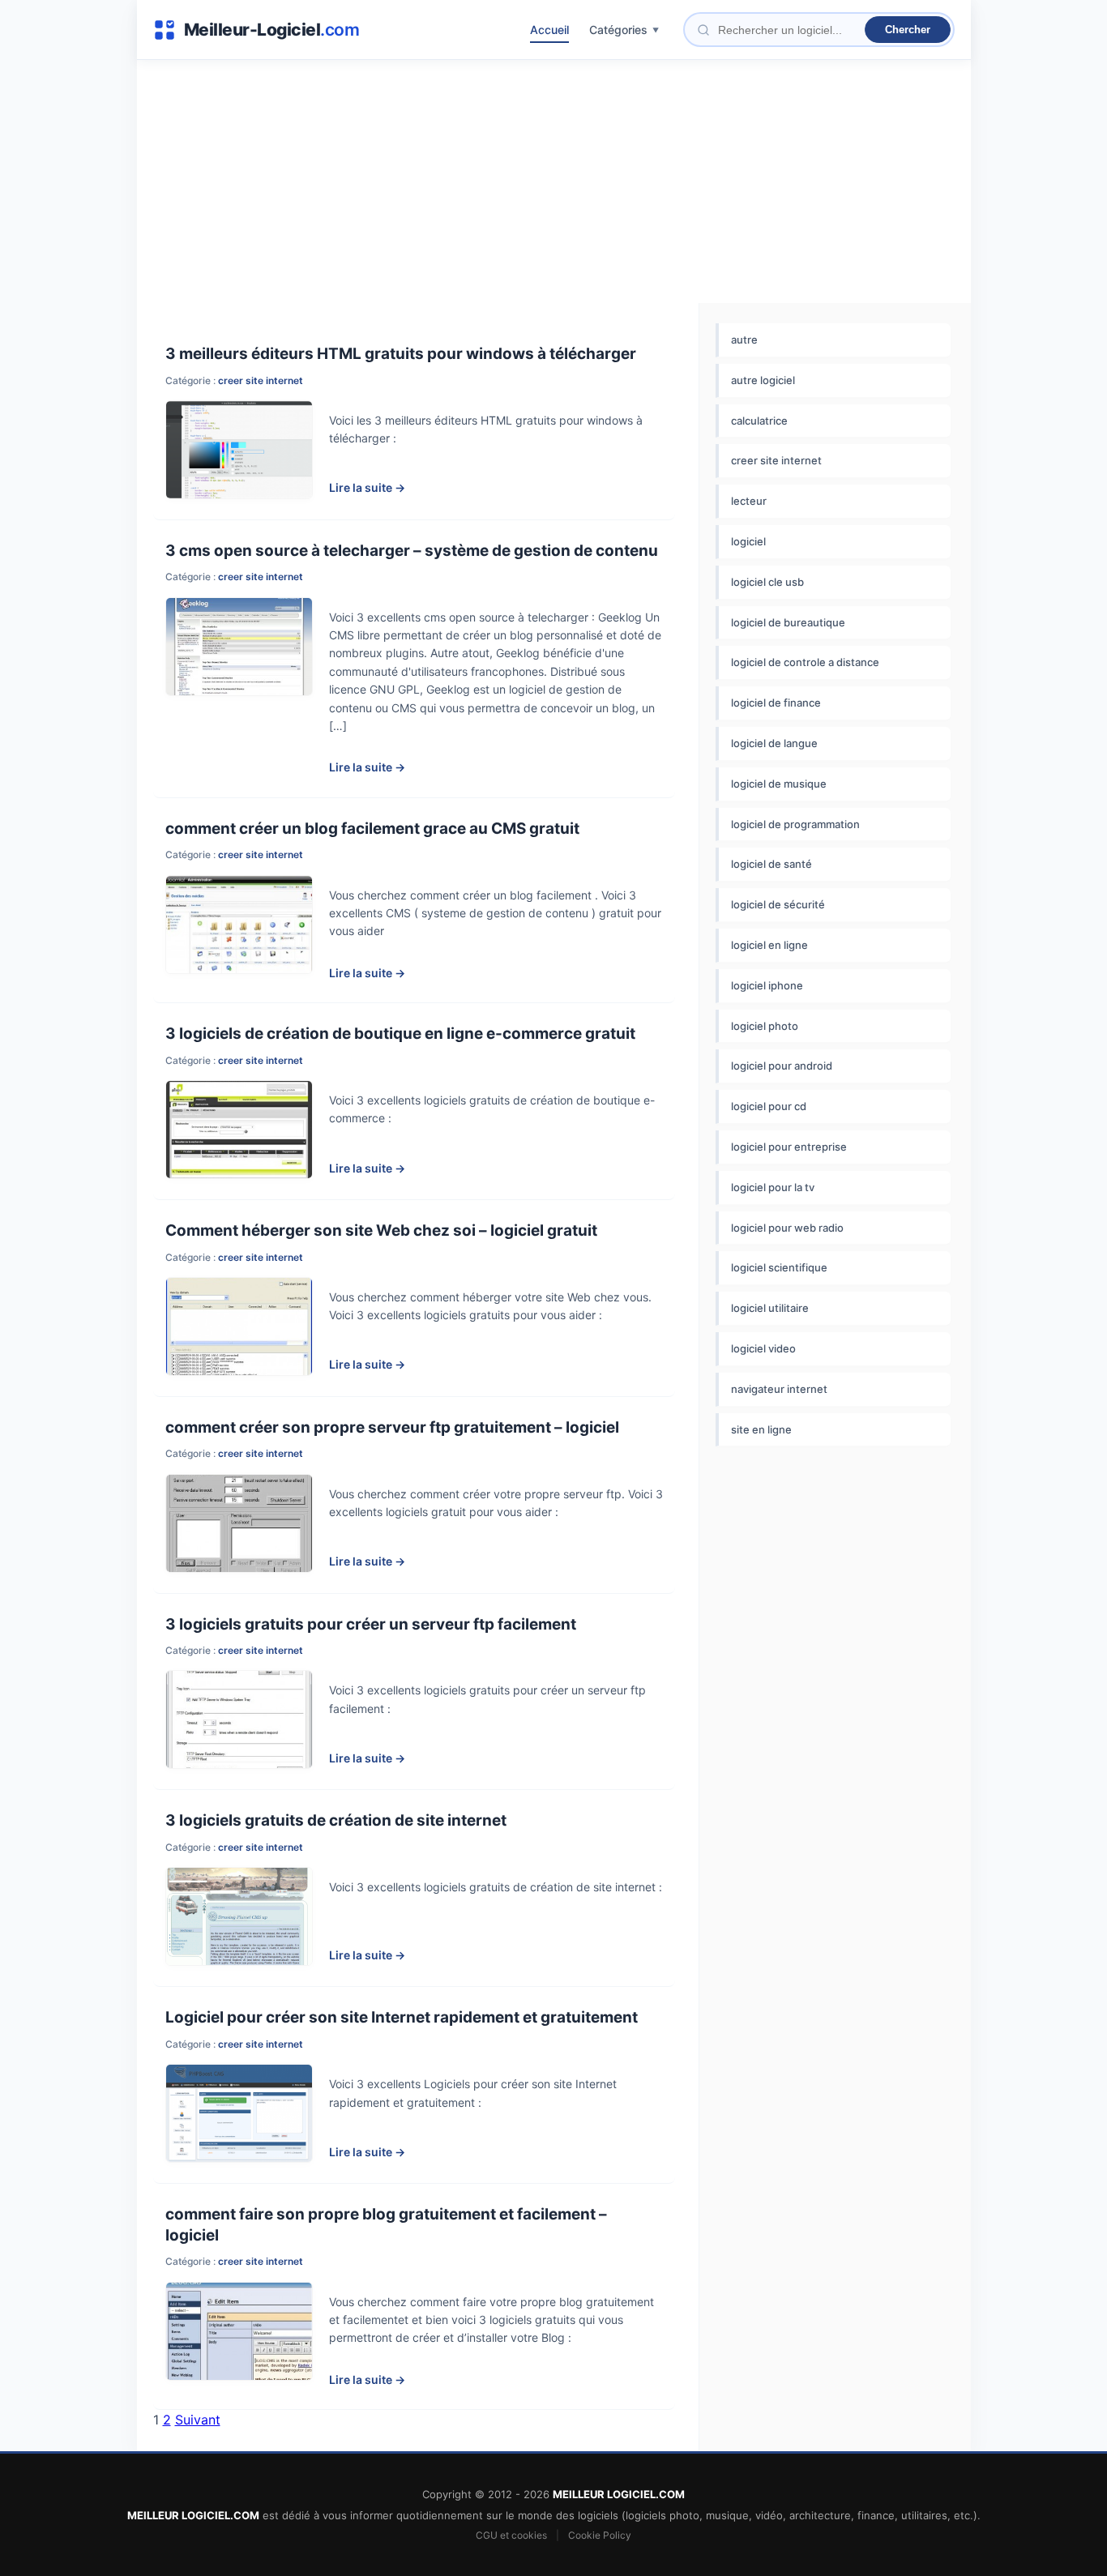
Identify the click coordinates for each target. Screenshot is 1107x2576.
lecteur (749, 501)
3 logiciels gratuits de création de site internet (336, 1820)
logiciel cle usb (767, 582)
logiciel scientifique (779, 1267)
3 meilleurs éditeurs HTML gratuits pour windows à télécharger (401, 354)
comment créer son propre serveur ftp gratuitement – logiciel (392, 1427)
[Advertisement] (554, 182)
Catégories (618, 30)
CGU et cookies (511, 2535)
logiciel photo (765, 1026)
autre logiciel (763, 380)
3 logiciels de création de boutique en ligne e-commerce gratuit (400, 1034)
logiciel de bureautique (788, 622)
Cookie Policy (600, 2535)
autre (744, 340)
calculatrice (759, 421)
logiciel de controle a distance (805, 662)
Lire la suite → (367, 487)
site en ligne (761, 1429)
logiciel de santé (771, 864)
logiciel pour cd (769, 1106)
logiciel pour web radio (787, 1228)
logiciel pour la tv (773, 1187)
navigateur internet (779, 1389)
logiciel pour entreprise (789, 1147)
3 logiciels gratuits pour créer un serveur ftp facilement (371, 1624)
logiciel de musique (779, 784)
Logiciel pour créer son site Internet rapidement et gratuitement (402, 2017)
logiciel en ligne (769, 945)
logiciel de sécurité (778, 904)
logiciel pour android (782, 1066)
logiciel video (763, 1348)
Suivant (198, 2420)
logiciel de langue (774, 743)
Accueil (549, 30)
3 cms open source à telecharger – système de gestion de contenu (412, 551)
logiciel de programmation (795, 824)
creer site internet (261, 380)
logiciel (748, 541)
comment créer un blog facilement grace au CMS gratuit (372, 829)
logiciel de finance (776, 703)
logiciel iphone (767, 985)
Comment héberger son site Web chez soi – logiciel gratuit (381, 1230)
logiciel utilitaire (770, 1308)
